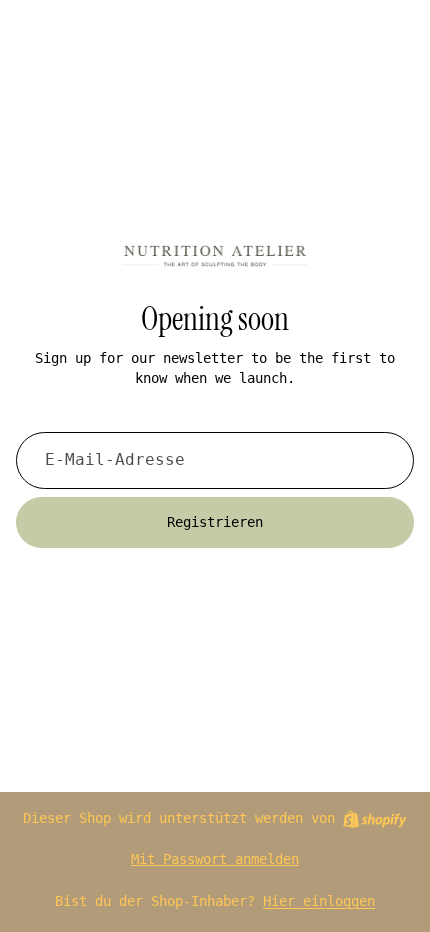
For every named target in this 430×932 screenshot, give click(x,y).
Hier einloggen (319, 901)
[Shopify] (374, 819)
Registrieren (215, 522)
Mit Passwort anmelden (215, 859)
